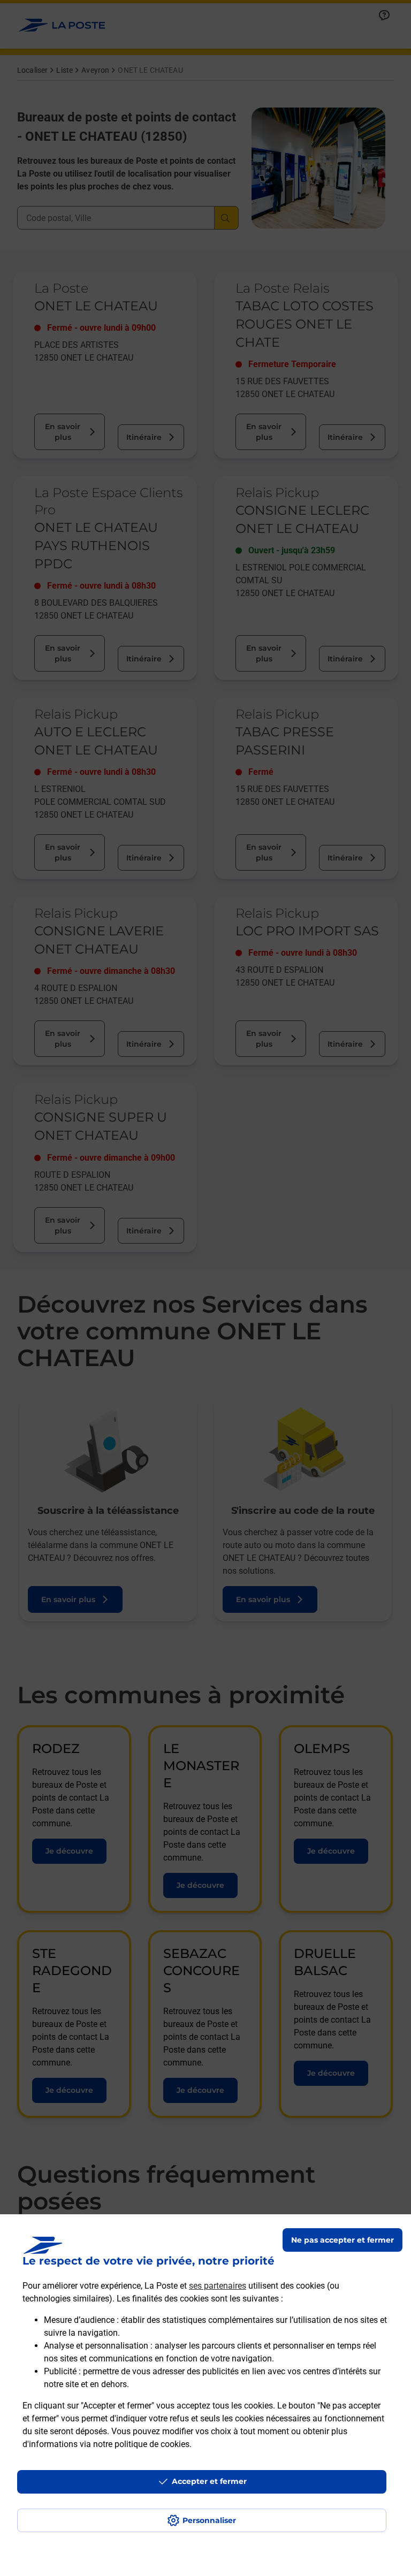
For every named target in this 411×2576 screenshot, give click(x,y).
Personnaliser (209, 2520)
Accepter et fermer (209, 2481)
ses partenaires (218, 2286)
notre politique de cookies (141, 2444)
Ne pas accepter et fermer (342, 2240)
